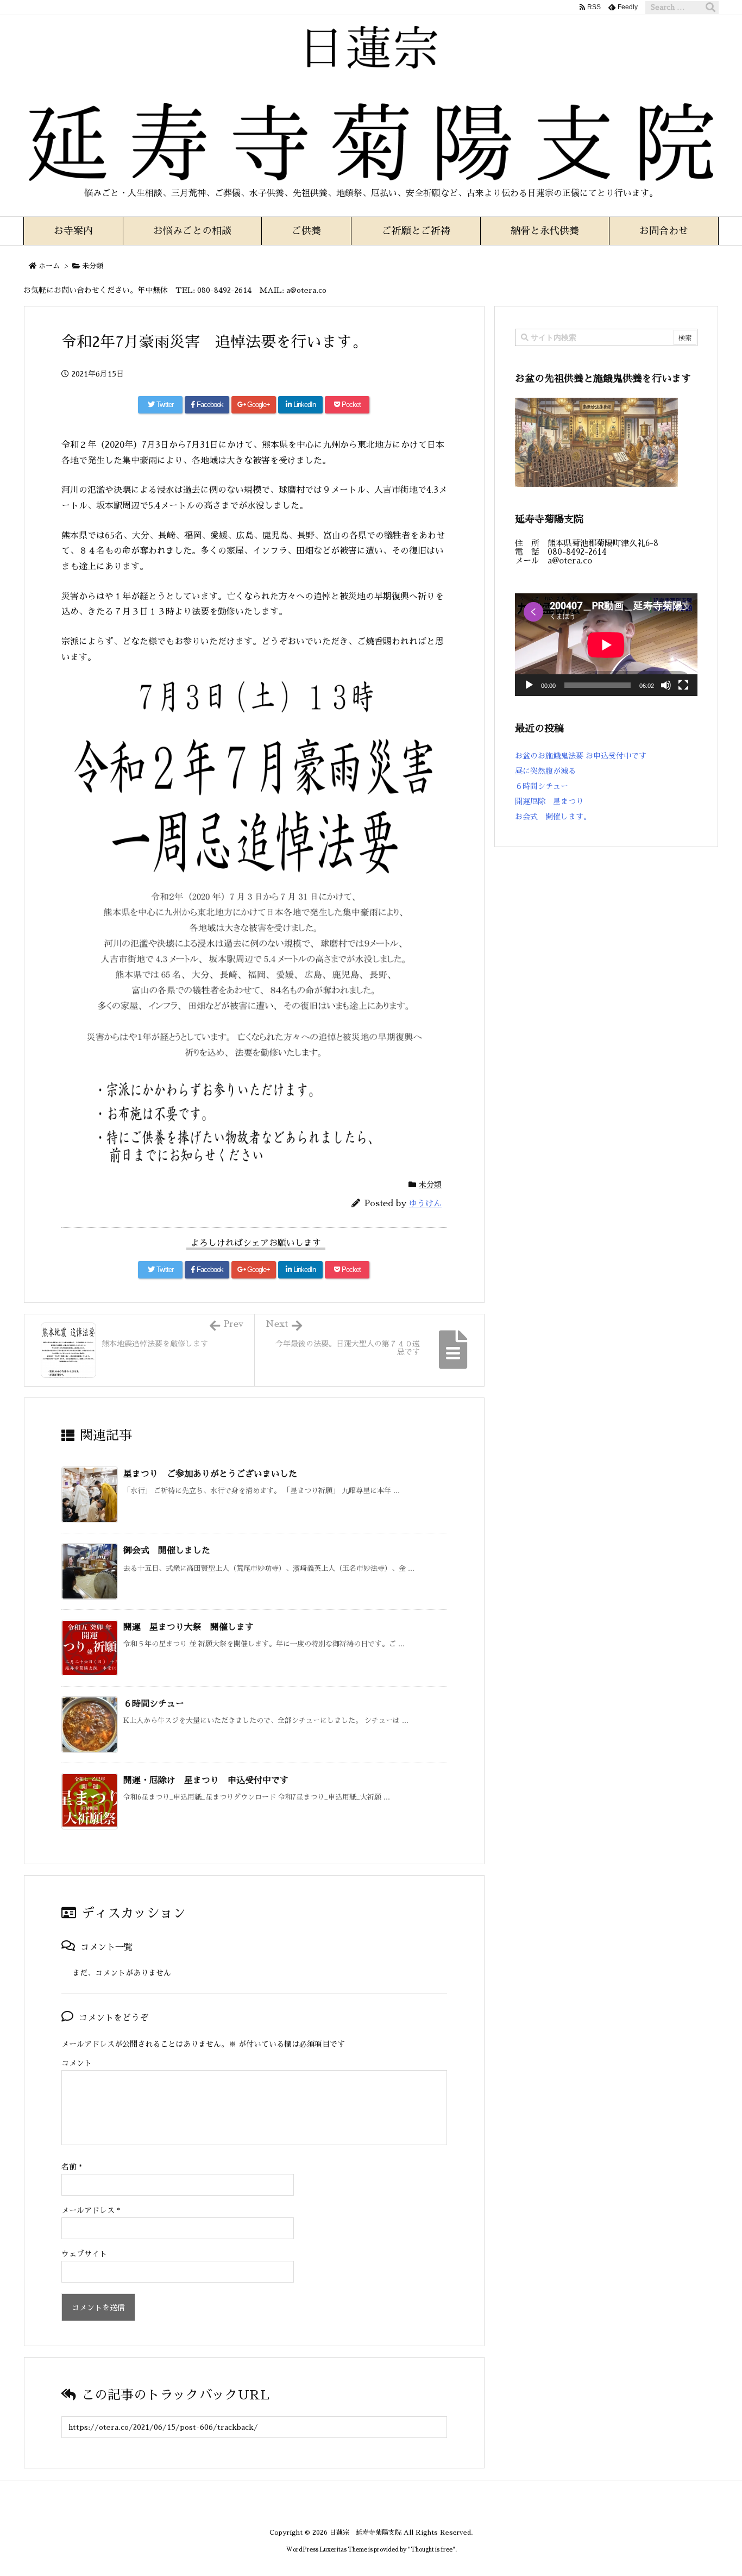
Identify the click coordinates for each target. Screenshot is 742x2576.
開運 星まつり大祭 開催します (188, 1627)
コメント (77, 2063)
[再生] (529, 685)
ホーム (49, 266)
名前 (72, 2167)
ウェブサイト (84, 2254)
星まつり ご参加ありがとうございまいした (210, 1474)
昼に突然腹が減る (545, 771)
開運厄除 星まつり (549, 801)
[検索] (710, 8)
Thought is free (432, 2550)
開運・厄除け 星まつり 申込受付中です (206, 1781)
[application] (606, 645)
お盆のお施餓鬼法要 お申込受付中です (581, 756)
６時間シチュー (154, 1704)
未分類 (93, 266)
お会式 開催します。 (553, 817)
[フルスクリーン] (683, 685)
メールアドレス (91, 2210)
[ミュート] (666, 685)
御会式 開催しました (167, 1551)
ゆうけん (425, 1203)
